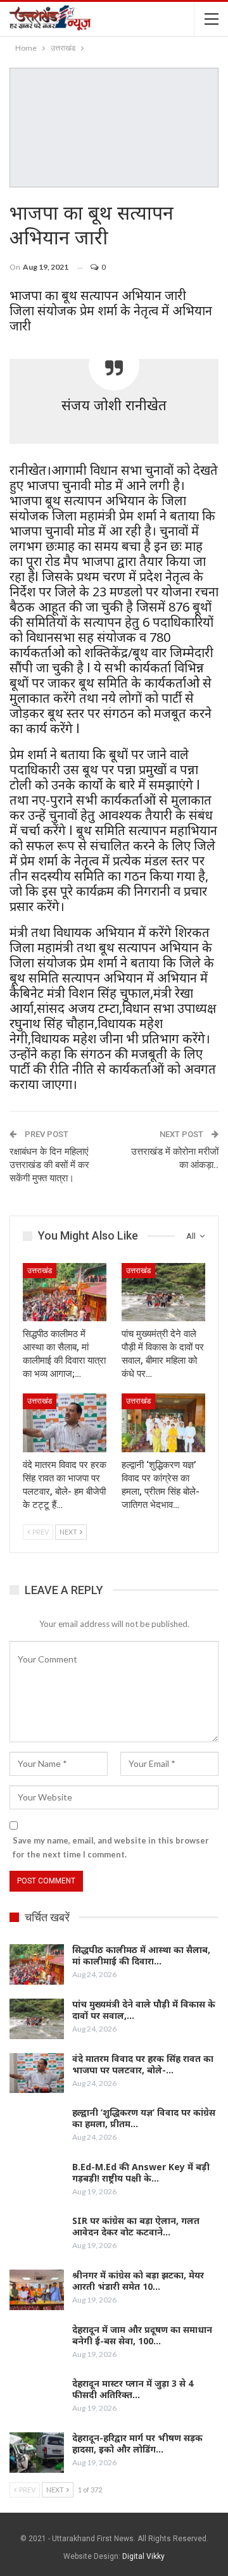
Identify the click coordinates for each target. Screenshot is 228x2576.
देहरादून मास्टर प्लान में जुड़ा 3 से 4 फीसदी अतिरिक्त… (133, 2389)
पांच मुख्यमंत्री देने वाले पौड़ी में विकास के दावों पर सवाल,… (144, 2010)
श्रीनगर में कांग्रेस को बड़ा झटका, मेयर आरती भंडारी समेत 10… (138, 2281)
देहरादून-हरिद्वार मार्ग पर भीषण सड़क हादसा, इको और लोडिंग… (137, 2443)
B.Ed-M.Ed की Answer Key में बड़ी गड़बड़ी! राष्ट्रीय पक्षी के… (141, 2172)
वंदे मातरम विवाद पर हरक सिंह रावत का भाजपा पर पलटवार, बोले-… (143, 2064)
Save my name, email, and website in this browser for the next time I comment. (111, 1847)
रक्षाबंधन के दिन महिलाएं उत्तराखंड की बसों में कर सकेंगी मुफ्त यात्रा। (49, 1165)
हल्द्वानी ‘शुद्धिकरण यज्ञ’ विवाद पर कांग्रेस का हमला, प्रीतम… (144, 2118)
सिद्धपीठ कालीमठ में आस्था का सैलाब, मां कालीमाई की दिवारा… (141, 1955)
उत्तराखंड (40, 1271)
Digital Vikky (143, 2556)
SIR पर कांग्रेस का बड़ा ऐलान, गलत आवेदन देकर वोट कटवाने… (136, 2226)
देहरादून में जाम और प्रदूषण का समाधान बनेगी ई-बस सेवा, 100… (142, 2335)
